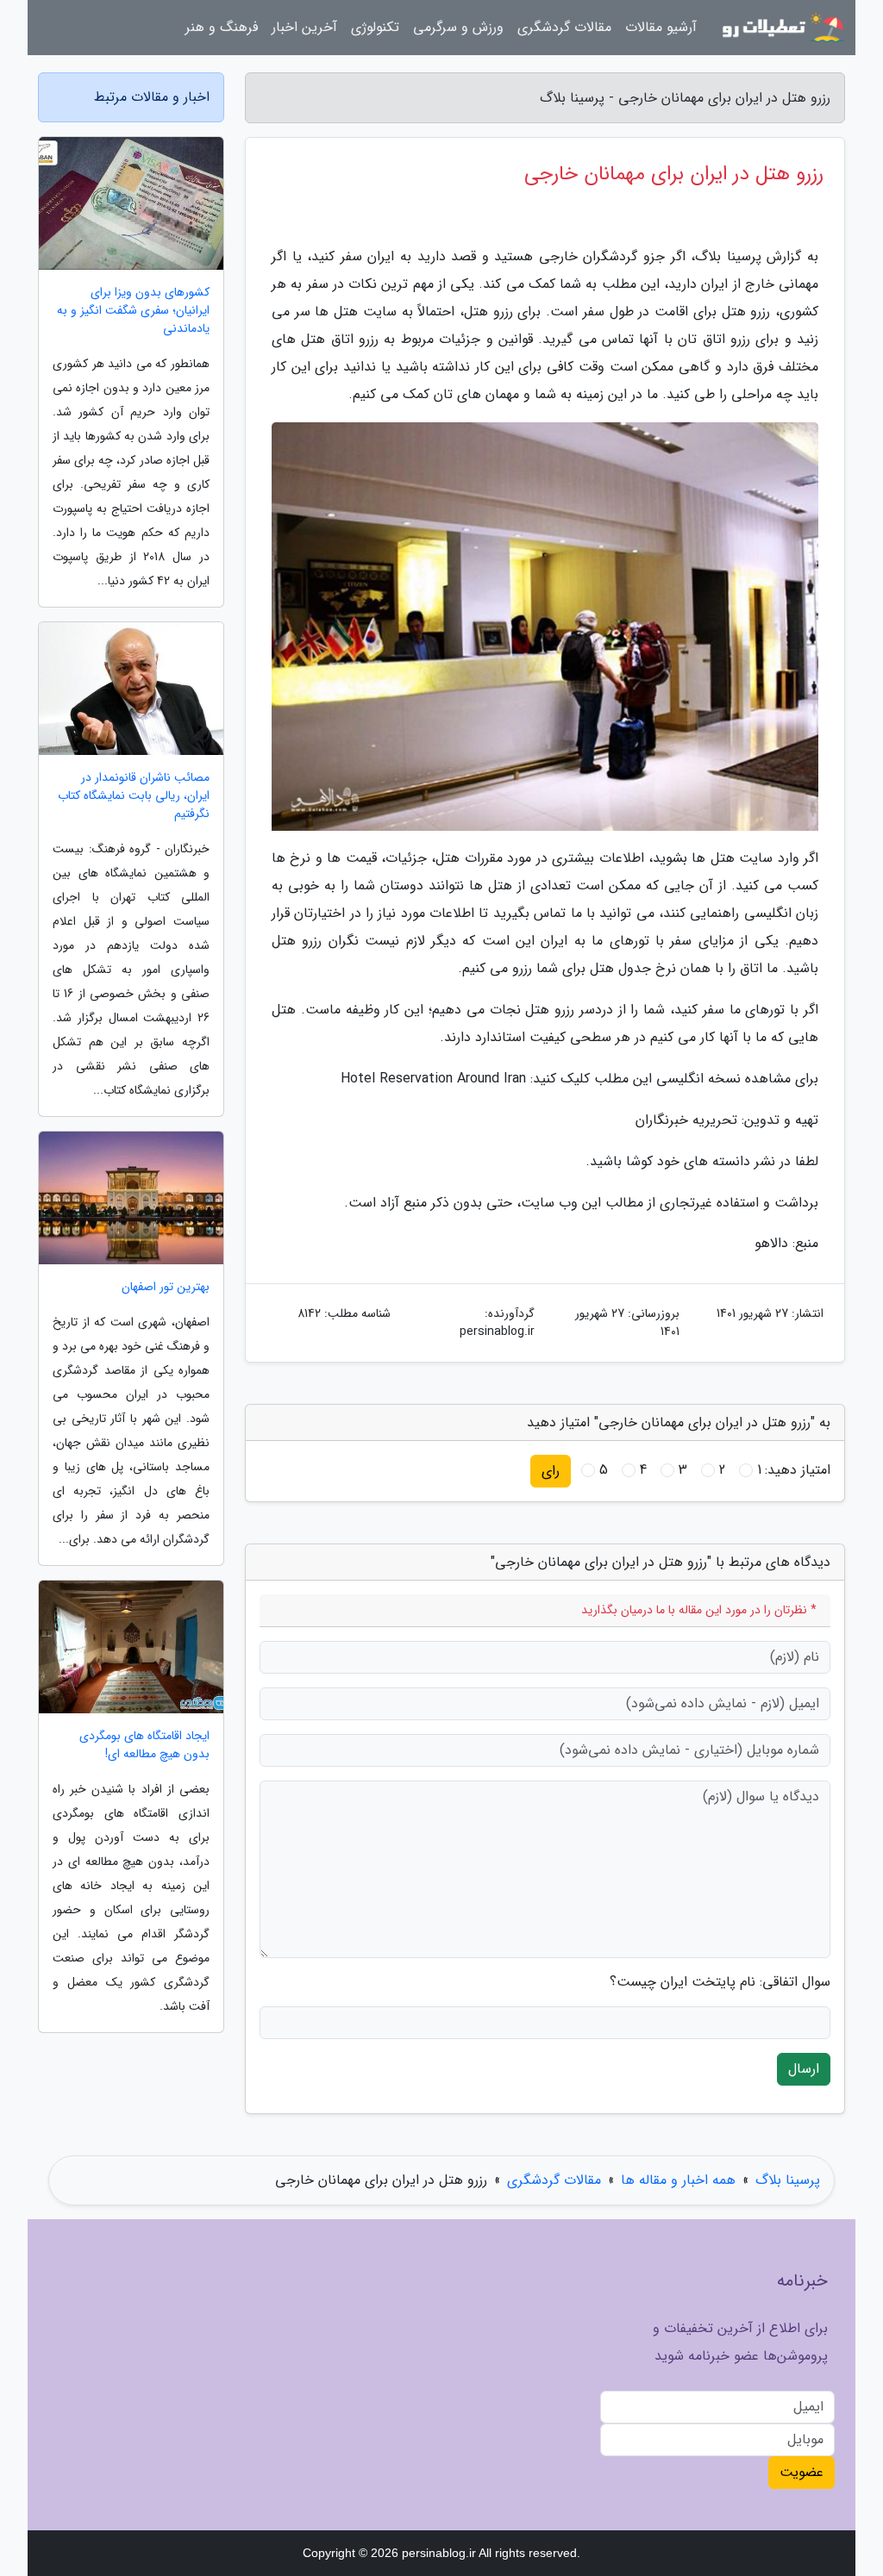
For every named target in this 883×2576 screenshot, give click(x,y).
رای (551, 1471)
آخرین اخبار (304, 27)
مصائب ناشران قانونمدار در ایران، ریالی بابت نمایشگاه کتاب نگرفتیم (134, 796)
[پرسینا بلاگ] (781, 28)
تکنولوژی (375, 27)
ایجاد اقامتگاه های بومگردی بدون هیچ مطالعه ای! (144, 1745)
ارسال (804, 2069)
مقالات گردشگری (564, 27)
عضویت (802, 2472)
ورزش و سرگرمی (458, 27)
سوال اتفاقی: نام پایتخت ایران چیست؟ (720, 1982)
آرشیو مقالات (661, 27)
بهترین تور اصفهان (166, 1287)
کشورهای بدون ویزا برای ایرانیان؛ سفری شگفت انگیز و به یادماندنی (133, 311)
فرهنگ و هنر (222, 27)
